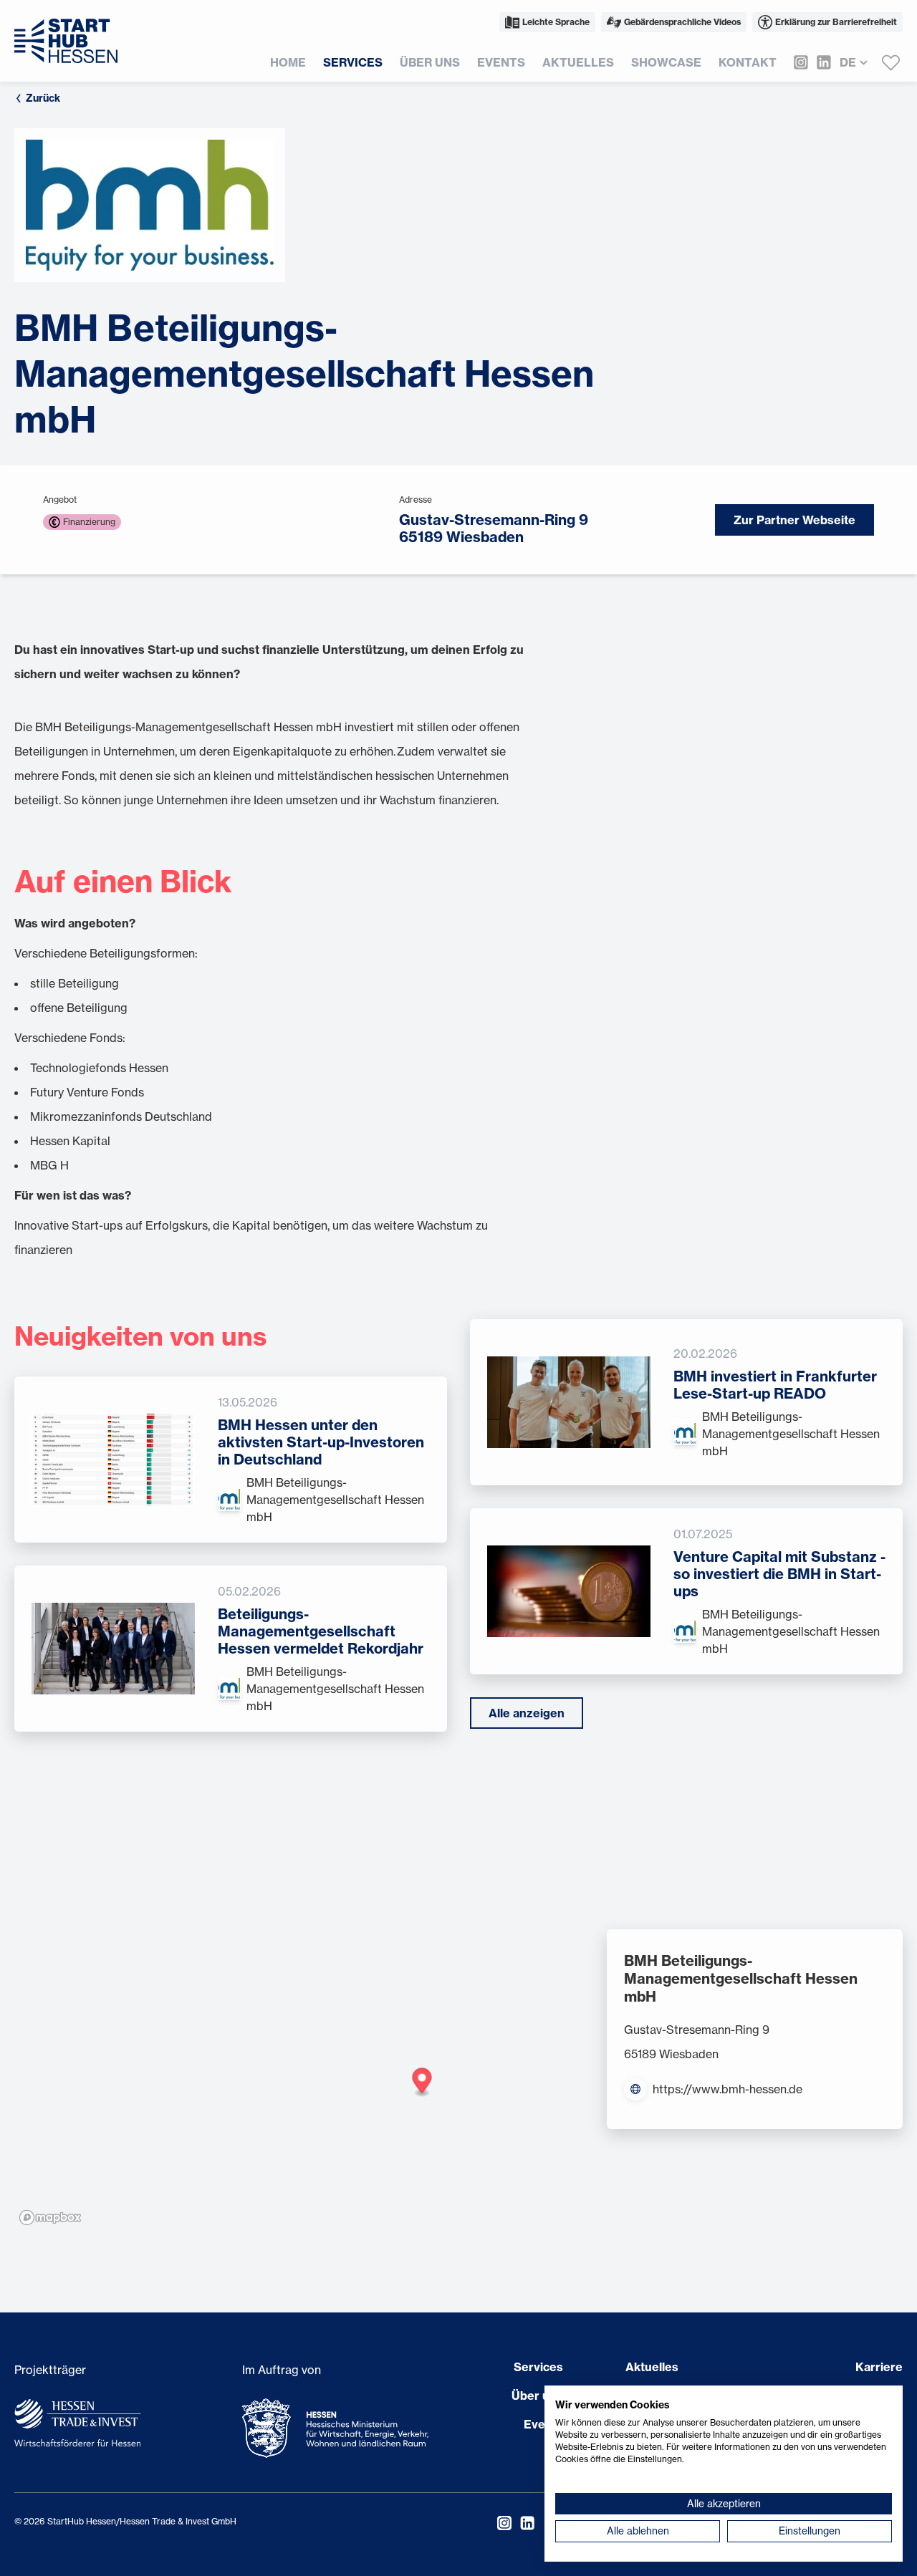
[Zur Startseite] (66, 41)
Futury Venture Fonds (87, 1092)
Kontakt (748, 62)
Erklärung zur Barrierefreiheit (836, 22)
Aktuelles (578, 62)
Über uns (430, 62)
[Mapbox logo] (50, 2218)
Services (353, 62)
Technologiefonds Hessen (99, 1068)
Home (288, 62)
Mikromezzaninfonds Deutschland (121, 1116)
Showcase (666, 62)
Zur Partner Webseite (794, 520)
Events (501, 62)
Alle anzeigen (527, 1713)
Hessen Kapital (70, 1141)
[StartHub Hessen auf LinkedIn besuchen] (820, 62)
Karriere (879, 2367)
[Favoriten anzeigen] (891, 62)
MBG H (49, 1165)
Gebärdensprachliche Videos (682, 22)
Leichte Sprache (556, 22)
